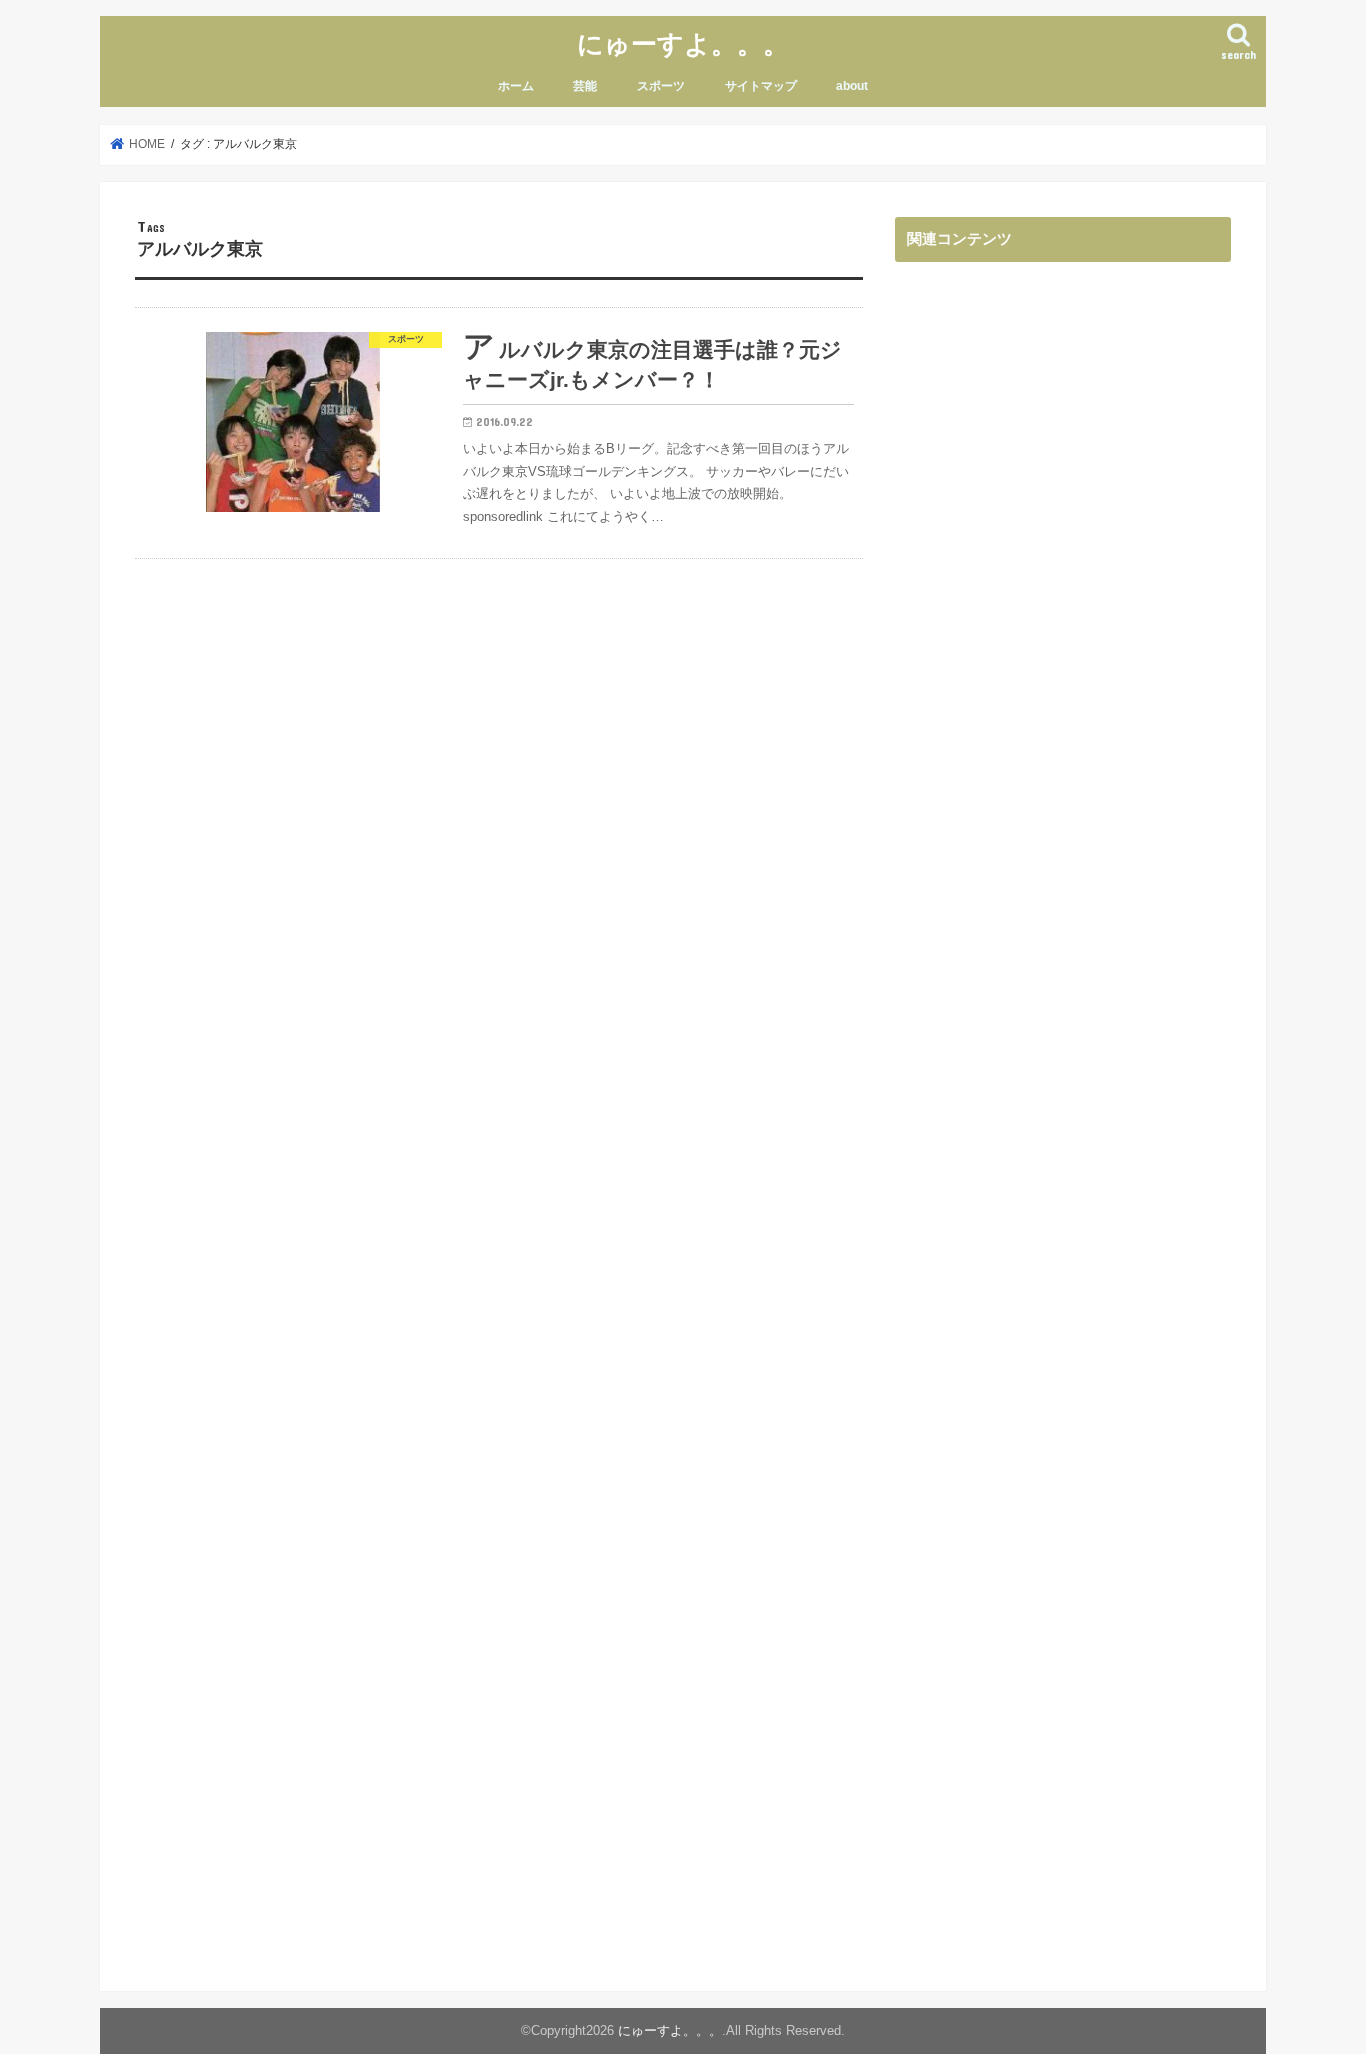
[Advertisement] (1063, 1094)
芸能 (585, 86)
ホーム (516, 86)
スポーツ (661, 86)
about (852, 86)
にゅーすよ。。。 (683, 42)
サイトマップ (761, 86)
